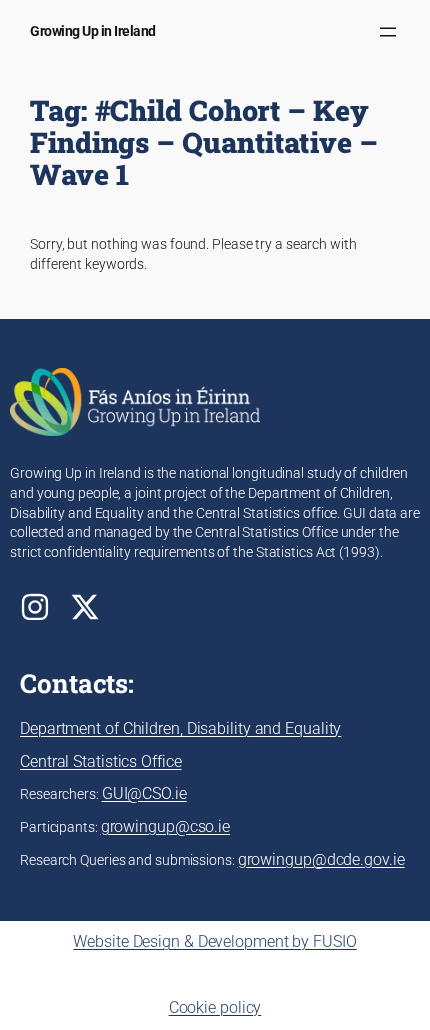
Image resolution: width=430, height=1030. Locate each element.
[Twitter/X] (85, 607)
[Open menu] (388, 32)
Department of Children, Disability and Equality (180, 728)
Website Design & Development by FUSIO (214, 941)
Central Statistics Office (101, 761)
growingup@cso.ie (165, 826)
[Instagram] (35, 607)
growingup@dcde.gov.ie (321, 859)
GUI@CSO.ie (144, 793)
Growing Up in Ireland (93, 31)
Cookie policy (215, 1007)
